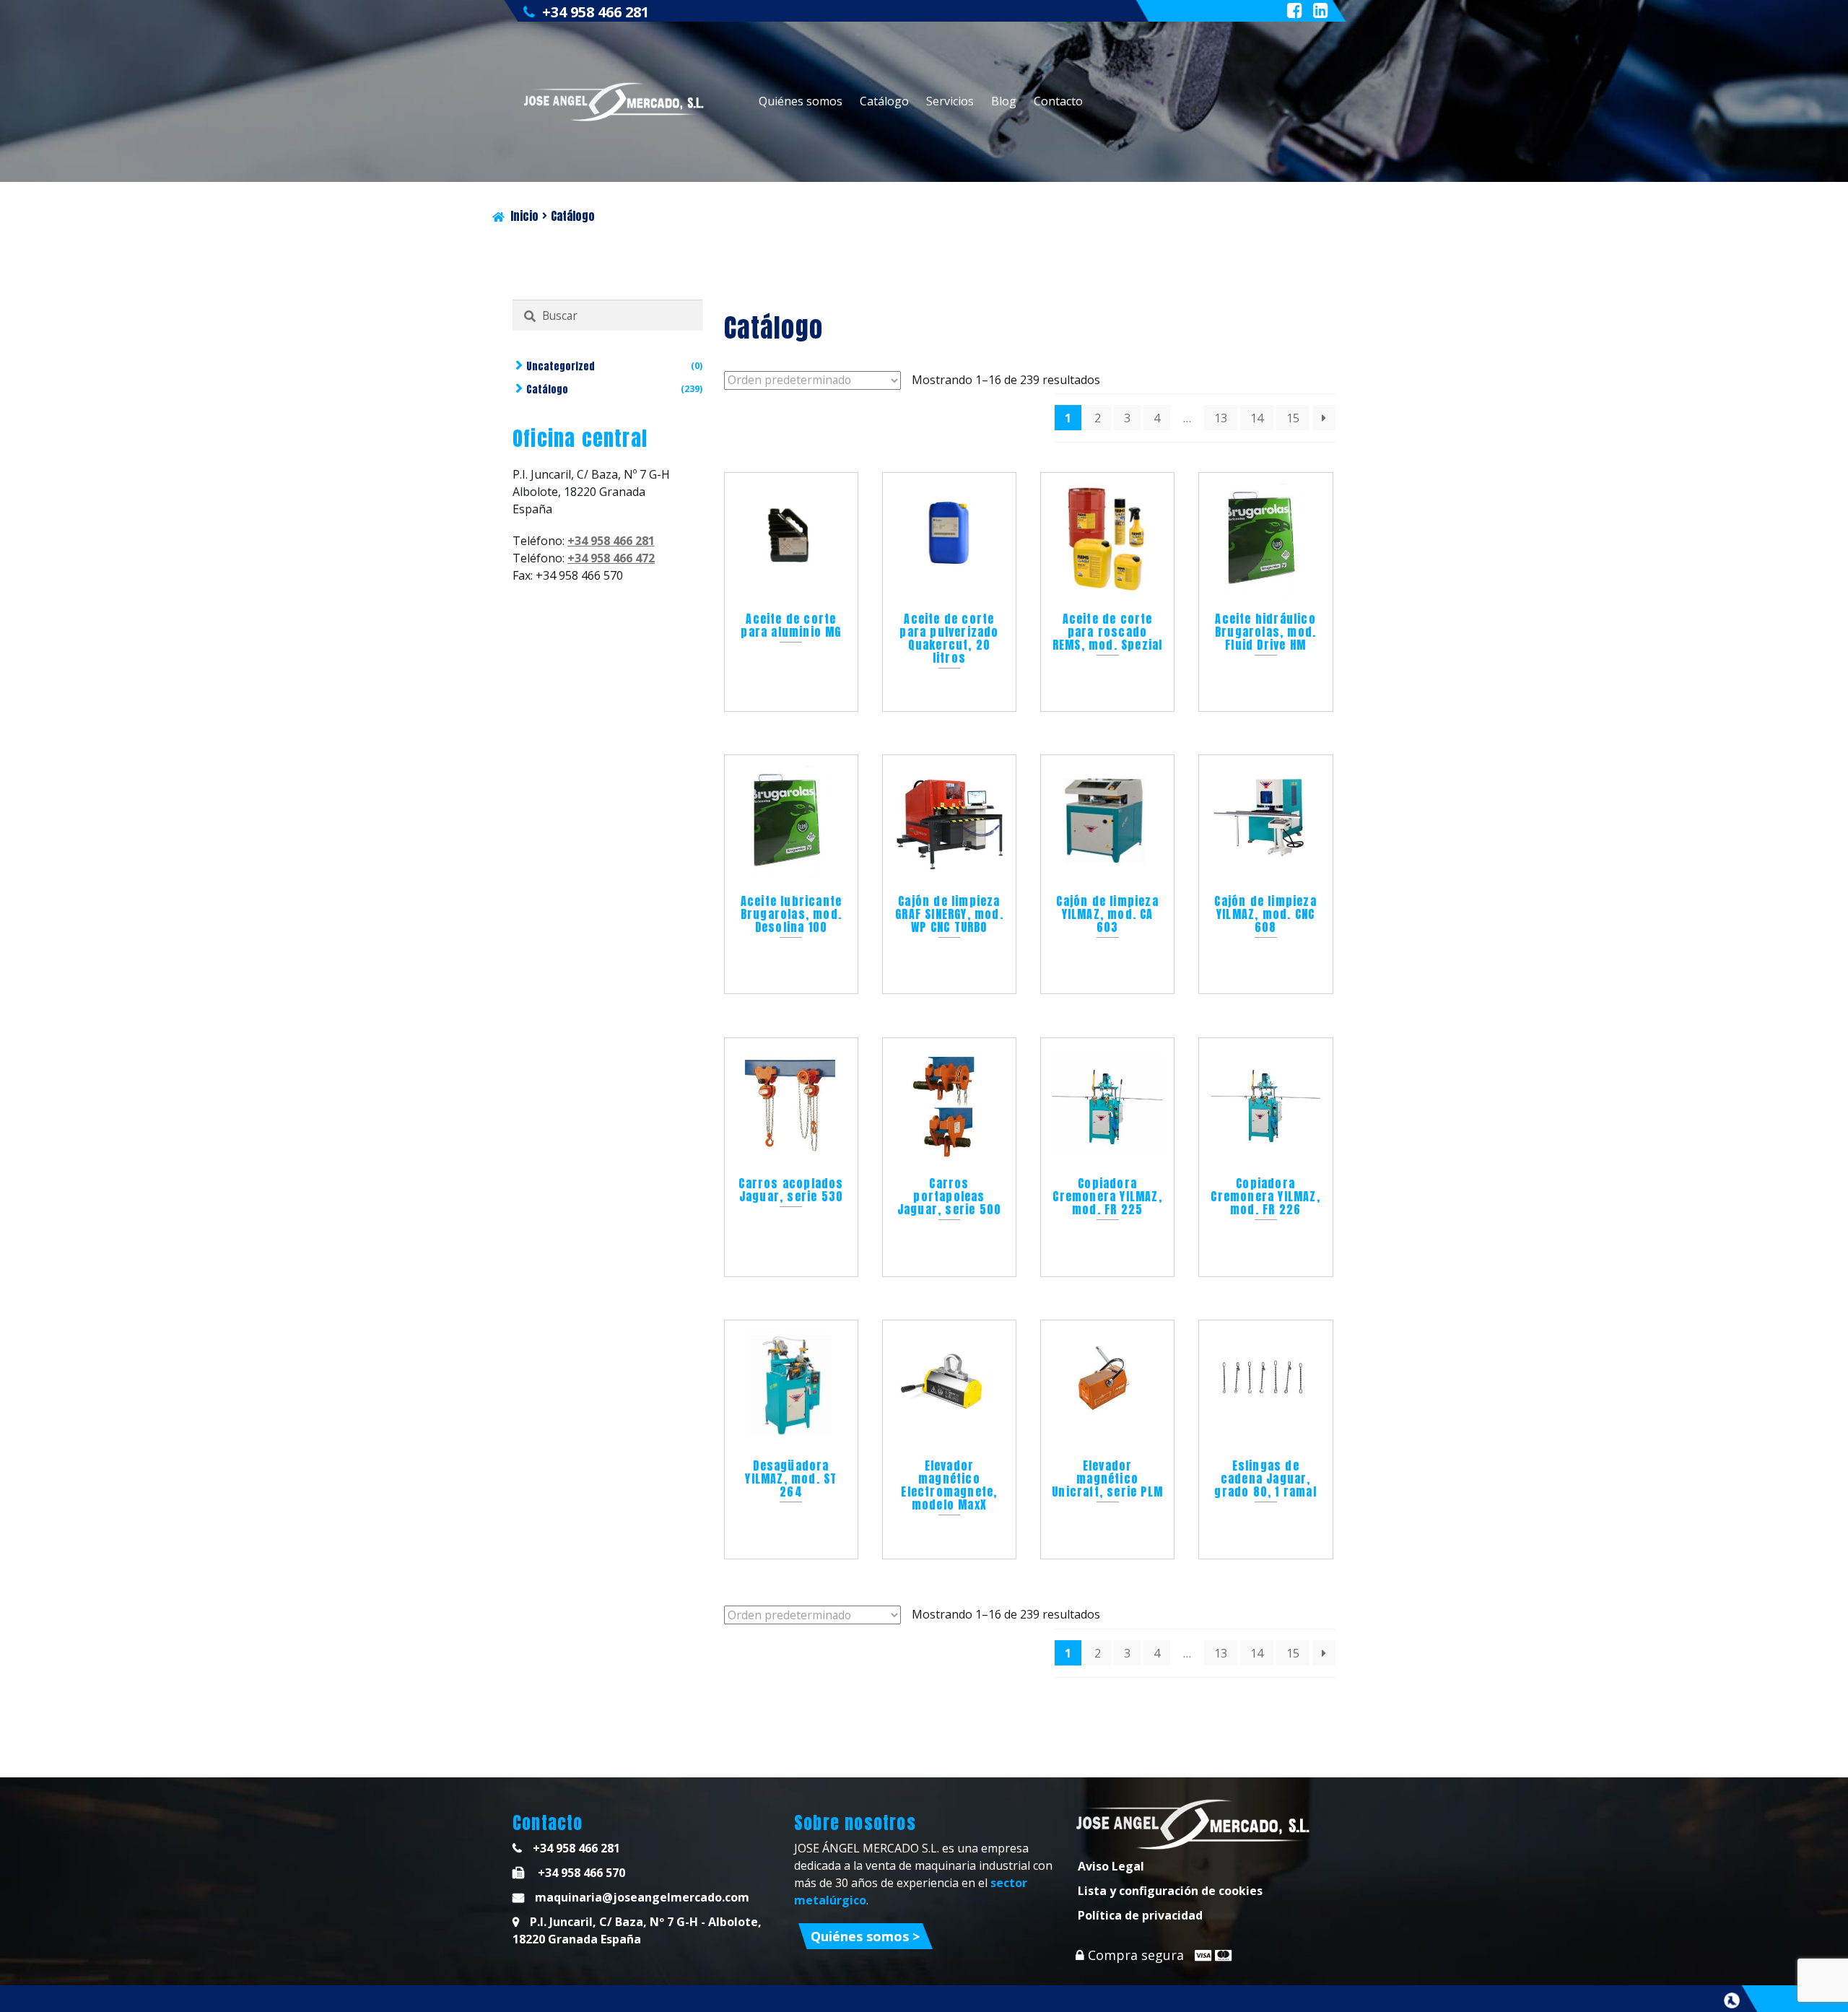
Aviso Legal (1111, 1866)
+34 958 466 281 (596, 12)
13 (1221, 418)
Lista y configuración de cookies (1170, 1891)
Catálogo (884, 101)
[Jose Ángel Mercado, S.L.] (615, 102)
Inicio (524, 216)
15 (1293, 418)
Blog (1004, 101)
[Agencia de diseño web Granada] (1732, 2000)
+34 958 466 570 (580, 1873)
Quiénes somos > (865, 1936)
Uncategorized (561, 366)
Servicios (950, 101)
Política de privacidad (1140, 1915)
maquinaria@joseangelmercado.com (642, 1897)
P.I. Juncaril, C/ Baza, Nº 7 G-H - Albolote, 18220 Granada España (637, 1930)
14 (1257, 418)
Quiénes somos (801, 101)
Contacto (1058, 101)
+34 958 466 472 (611, 558)
